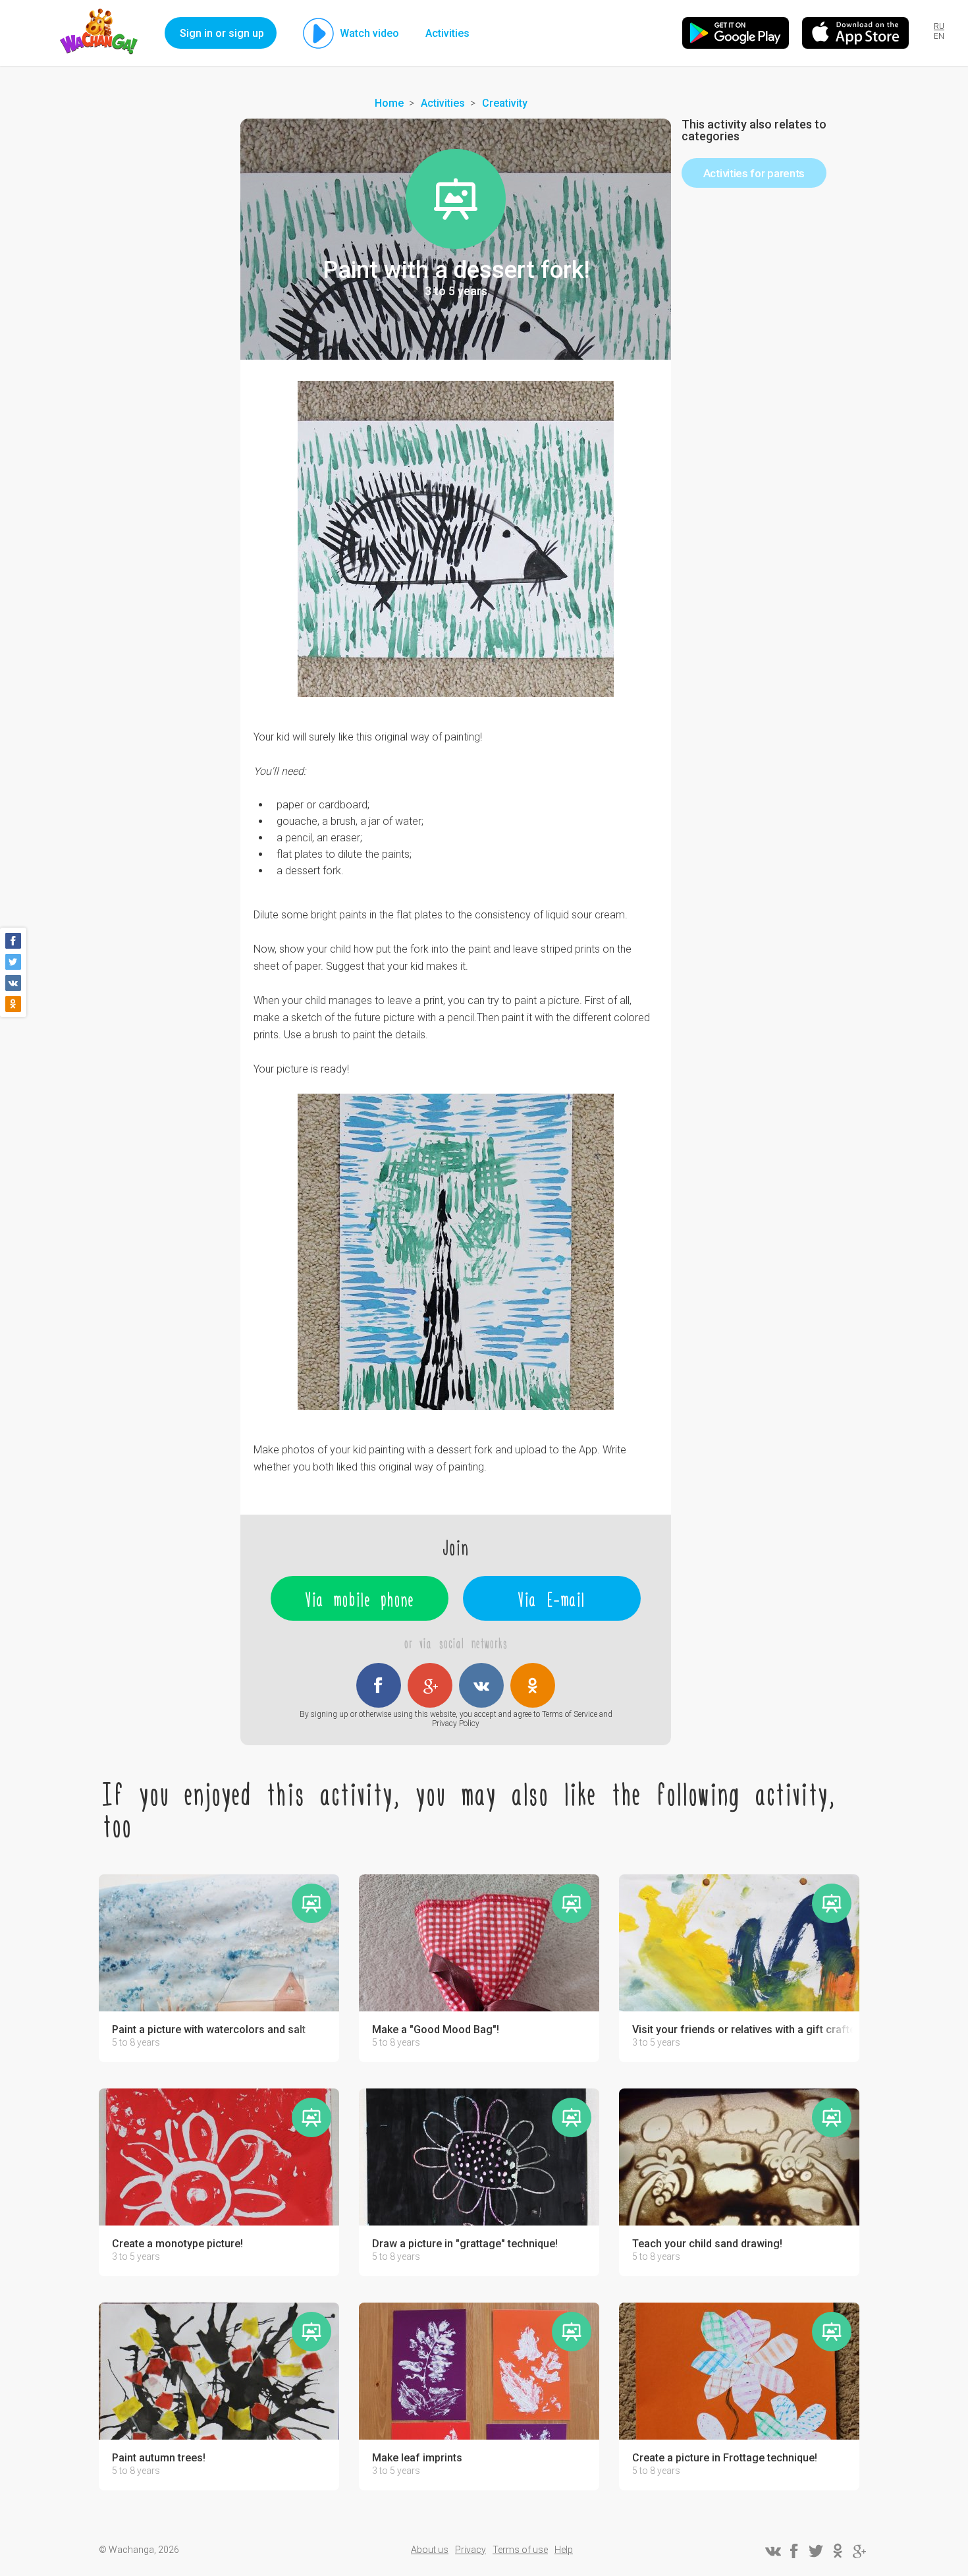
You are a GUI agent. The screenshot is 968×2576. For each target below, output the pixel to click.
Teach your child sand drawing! (707, 2244)
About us (430, 2550)
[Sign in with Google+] (430, 1685)
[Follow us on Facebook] (794, 2551)
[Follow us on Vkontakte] (772, 2551)
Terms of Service (570, 1714)
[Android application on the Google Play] (736, 33)
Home (389, 103)
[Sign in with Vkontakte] (481, 1685)
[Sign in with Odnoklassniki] (533, 1685)
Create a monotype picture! (177, 2244)
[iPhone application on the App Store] (855, 33)
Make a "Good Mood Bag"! (436, 2030)
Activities (447, 33)
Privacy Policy (456, 1723)
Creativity (505, 103)
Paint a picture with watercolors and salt (209, 2030)
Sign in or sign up (222, 33)
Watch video (369, 33)
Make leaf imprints (417, 2458)
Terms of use (520, 2550)
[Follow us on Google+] (859, 2551)
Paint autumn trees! (159, 2458)
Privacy (471, 2550)
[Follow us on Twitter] (816, 2551)
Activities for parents (754, 173)
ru (939, 26)
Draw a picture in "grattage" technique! (465, 2244)
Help (564, 2550)
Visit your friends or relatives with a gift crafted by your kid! (742, 2030)
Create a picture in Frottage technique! (725, 2458)
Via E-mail (552, 1598)
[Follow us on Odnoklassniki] (838, 2551)
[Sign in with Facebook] (379, 1685)
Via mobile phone (360, 1598)
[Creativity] (456, 199)
